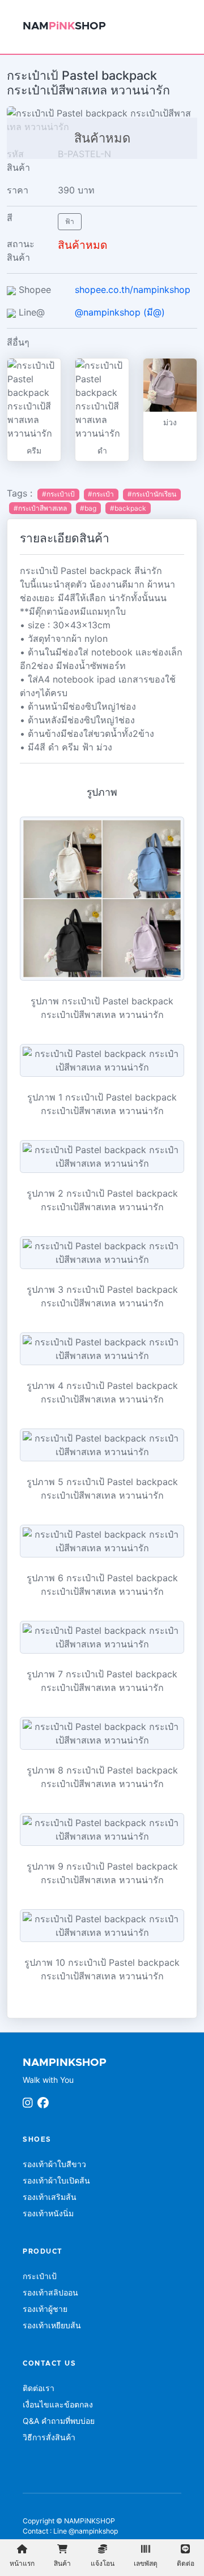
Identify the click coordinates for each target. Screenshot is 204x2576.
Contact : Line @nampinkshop (70, 2531)
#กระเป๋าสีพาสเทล (40, 508)
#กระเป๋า (101, 494)
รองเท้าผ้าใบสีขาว (54, 2164)
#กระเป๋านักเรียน (152, 494)
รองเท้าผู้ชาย (45, 2309)
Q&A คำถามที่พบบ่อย (59, 2421)
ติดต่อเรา (39, 2388)
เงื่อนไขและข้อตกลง (58, 2404)
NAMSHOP (64, 26)
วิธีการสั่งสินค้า (49, 2437)
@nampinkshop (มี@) (120, 312)
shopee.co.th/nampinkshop (133, 290)
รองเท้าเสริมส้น (50, 2197)
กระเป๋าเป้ (40, 2276)
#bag (88, 508)
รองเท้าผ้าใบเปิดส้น (56, 2180)
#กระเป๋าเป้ (58, 494)
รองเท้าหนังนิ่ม (48, 2213)
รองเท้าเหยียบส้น (52, 2325)
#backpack (128, 508)
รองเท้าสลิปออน (50, 2292)
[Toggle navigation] (177, 27)
